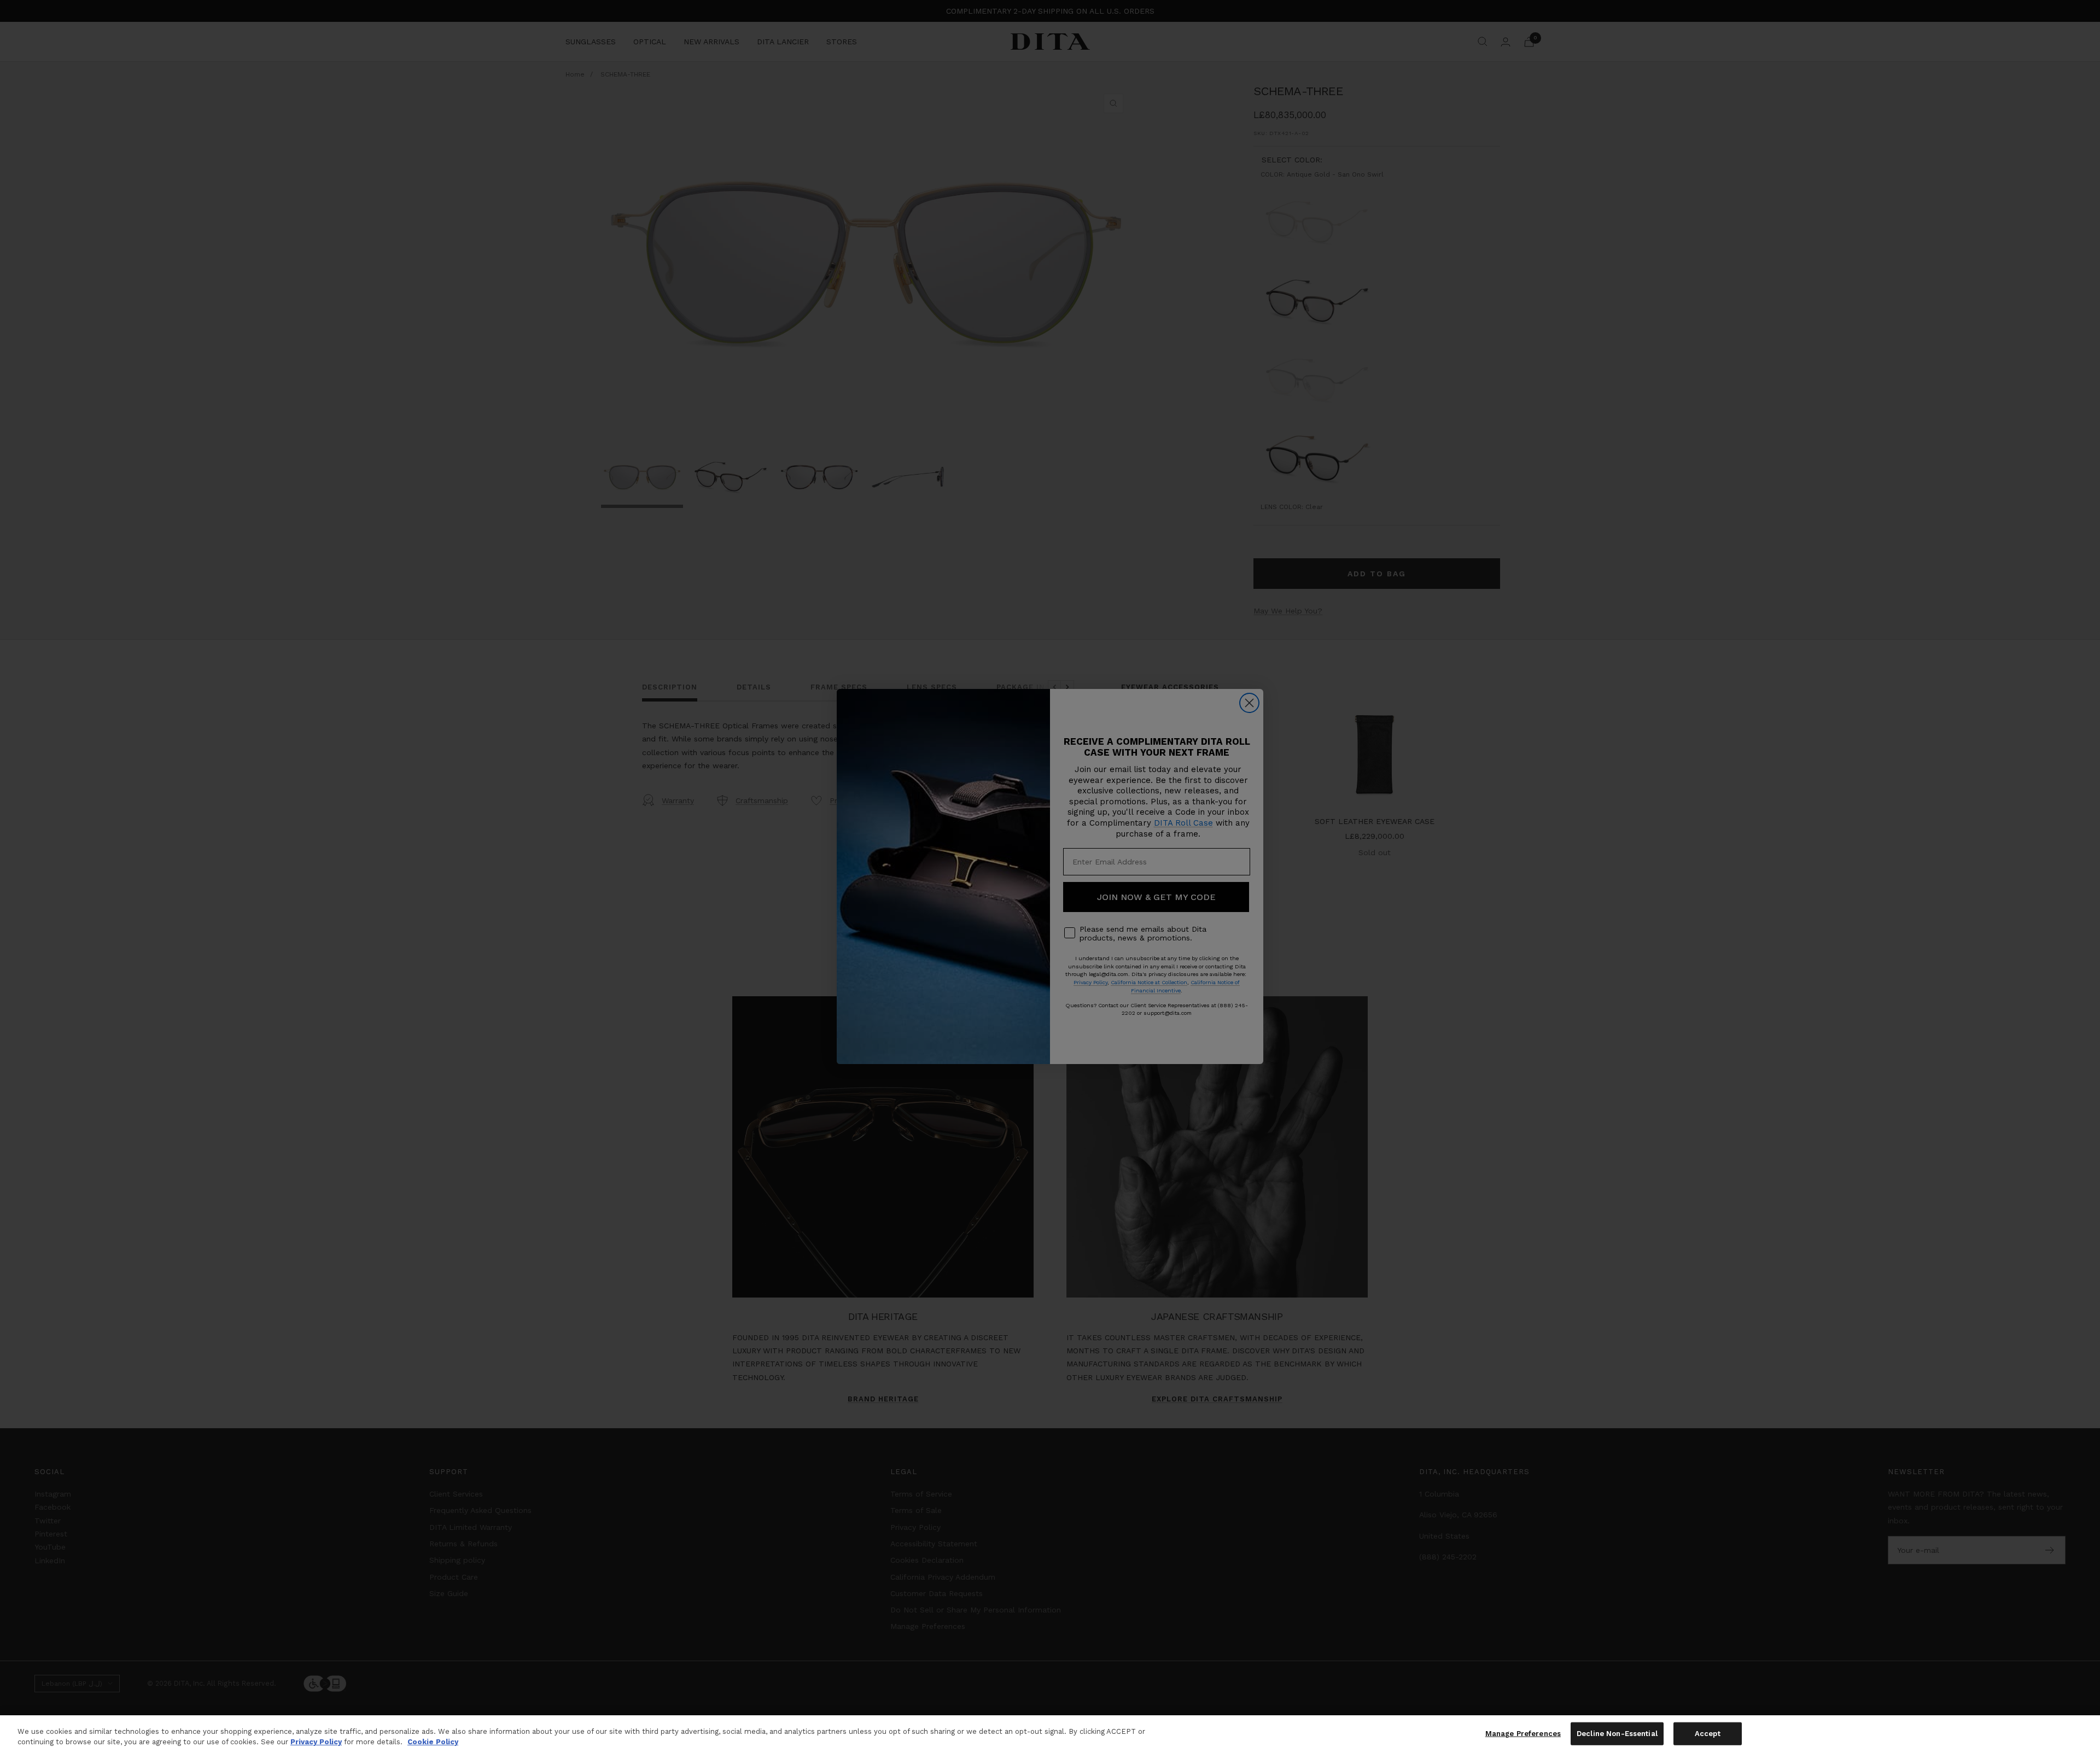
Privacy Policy (316, 1742)
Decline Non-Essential (1617, 1734)
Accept (1708, 1734)
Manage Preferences (1523, 1734)
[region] (1050, 1734)
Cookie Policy (433, 1742)
